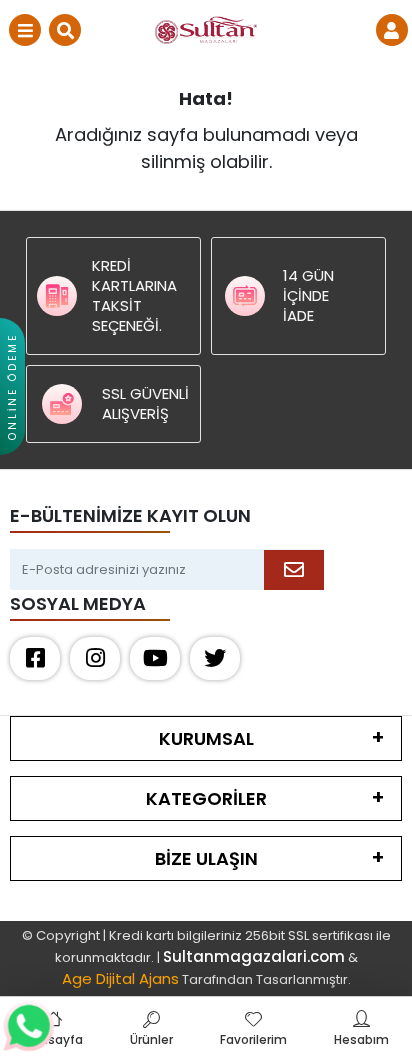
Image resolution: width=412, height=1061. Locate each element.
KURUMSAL (206, 738)
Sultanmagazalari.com (254, 956)
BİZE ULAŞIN (206, 858)
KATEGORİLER (206, 798)
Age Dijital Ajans (120, 978)
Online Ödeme (12, 386)
